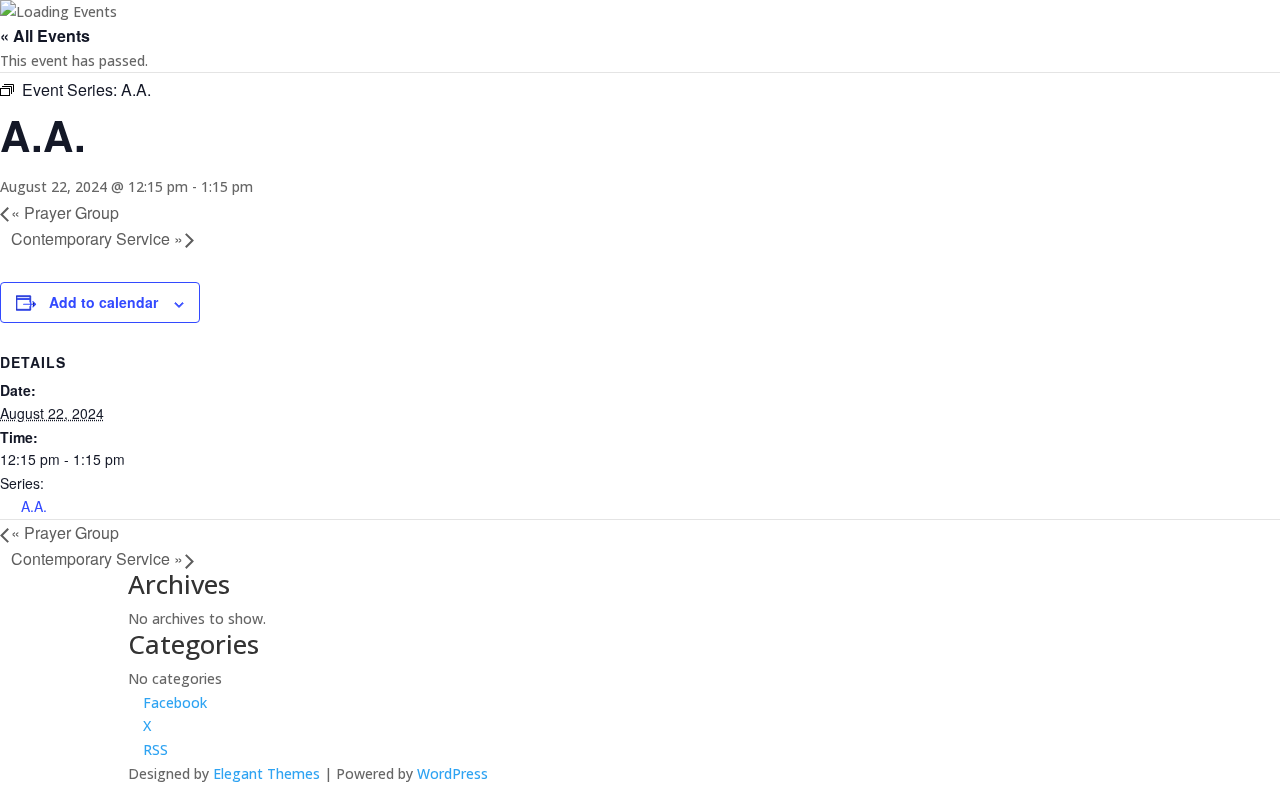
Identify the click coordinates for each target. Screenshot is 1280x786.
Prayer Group (65, 212)
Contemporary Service (97, 238)
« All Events (45, 35)
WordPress (452, 773)
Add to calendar (103, 302)
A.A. (34, 506)
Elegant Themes (266, 773)
